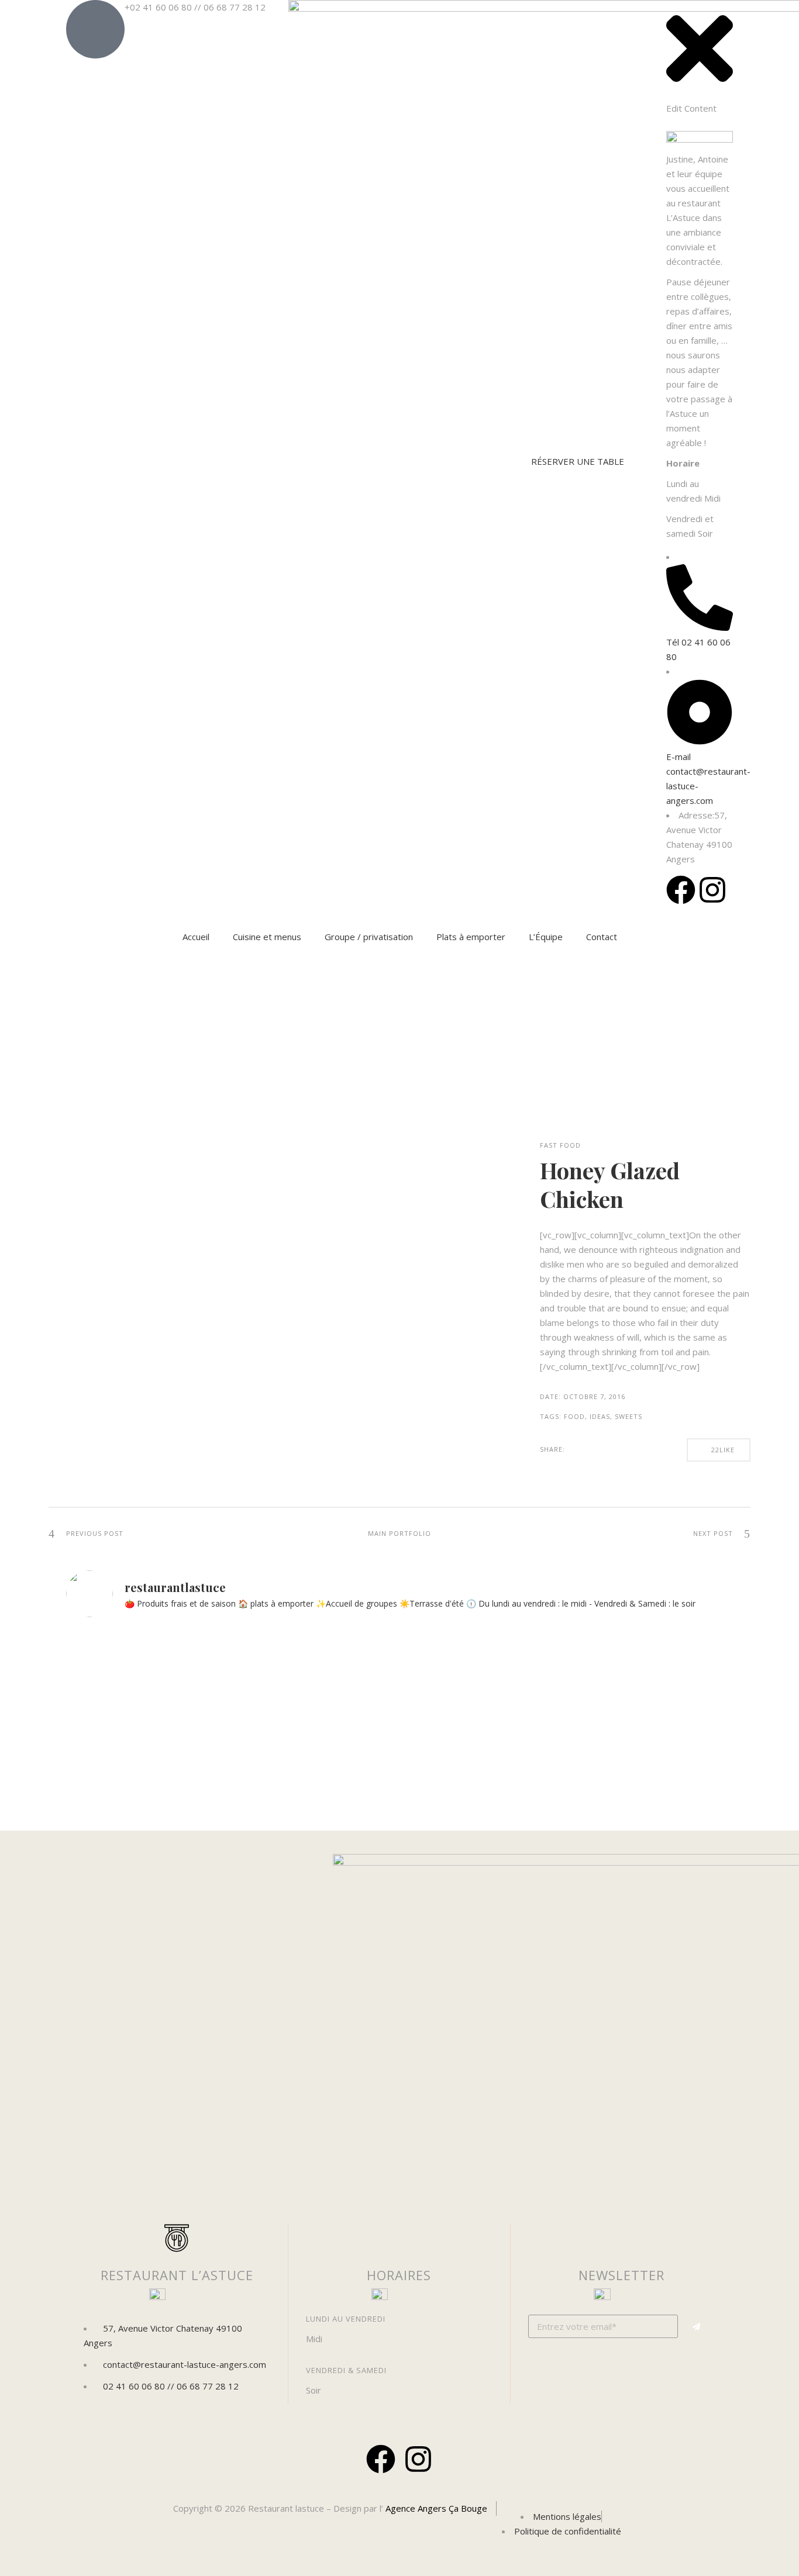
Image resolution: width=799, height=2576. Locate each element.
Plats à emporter (471, 937)
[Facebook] (381, 2459)
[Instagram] (418, 2459)
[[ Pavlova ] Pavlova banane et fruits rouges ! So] (484, 1697)
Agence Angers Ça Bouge (435, 2508)
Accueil (196, 937)
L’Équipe (546, 937)
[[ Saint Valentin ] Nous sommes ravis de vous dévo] (147, 1712)
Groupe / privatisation (369, 937)
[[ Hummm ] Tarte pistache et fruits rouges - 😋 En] (652, 1697)
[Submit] (697, 2327)
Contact (602, 937)
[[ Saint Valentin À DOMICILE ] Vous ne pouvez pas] (316, 1726)
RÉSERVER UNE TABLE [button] (578, 461)
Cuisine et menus (267, 937)
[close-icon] (700, 94)
